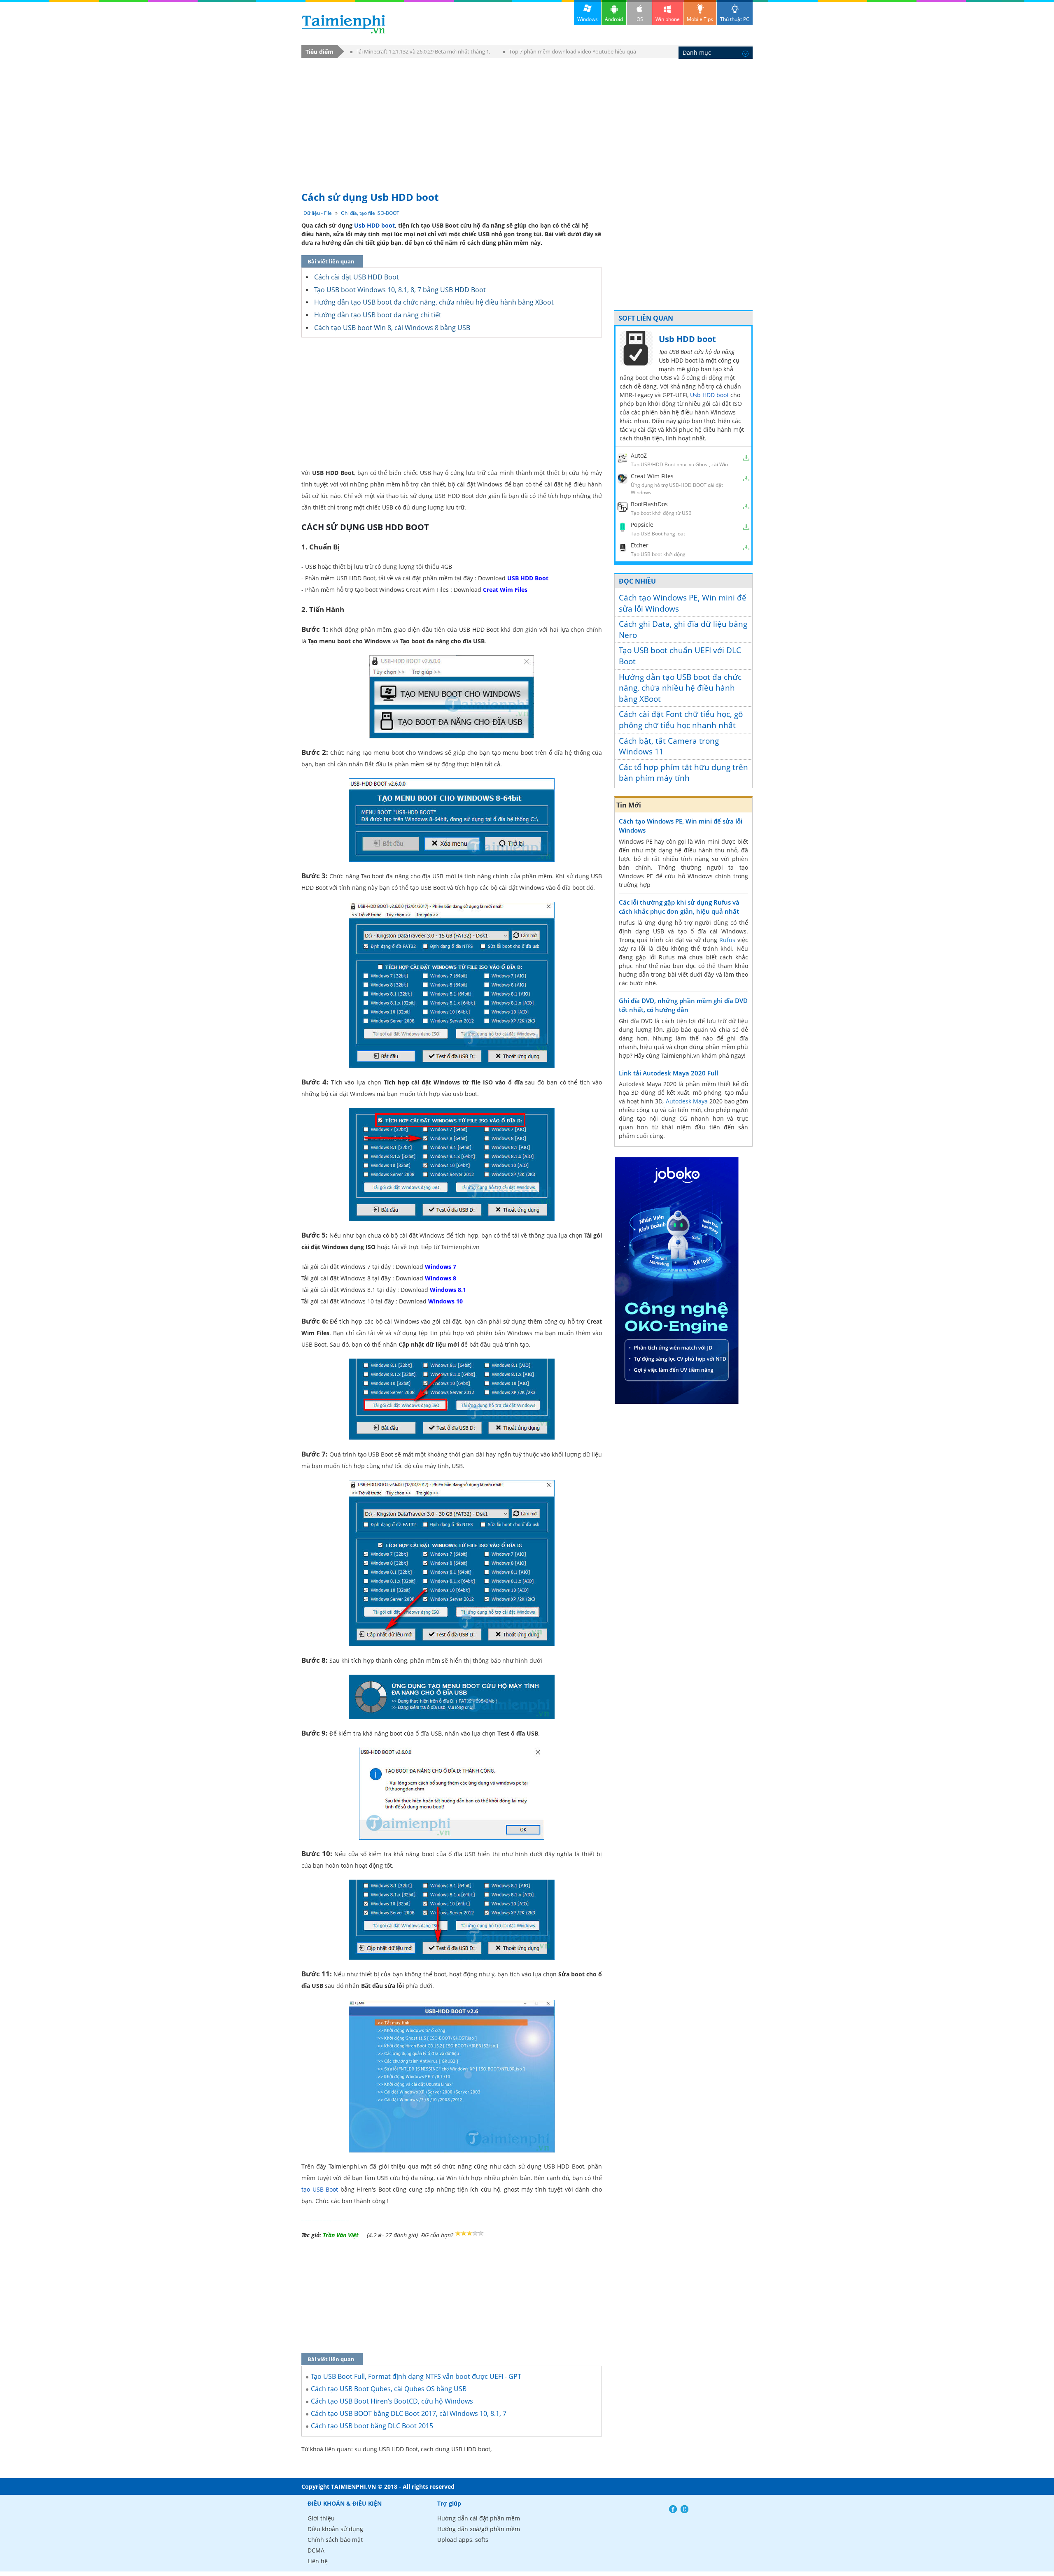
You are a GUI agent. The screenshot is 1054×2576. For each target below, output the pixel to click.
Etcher (640, 545)
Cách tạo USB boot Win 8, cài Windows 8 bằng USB (392, 328)
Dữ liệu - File (318, 213)
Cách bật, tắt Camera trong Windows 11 (669, 746)
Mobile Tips (700, 19)
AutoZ (639, 455)
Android (614, 19)
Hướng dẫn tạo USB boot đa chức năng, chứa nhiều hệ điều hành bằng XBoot (434, 302)
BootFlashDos (649, 504)
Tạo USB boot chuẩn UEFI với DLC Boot (680, 656)
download (344, 24)
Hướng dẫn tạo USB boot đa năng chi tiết (378, 315)
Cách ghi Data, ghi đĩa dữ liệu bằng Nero (683, 629)
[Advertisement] (527, 121)
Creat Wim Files (652, 476)
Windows (588, 19)
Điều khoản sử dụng (335, 2527)
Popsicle (642, 525)
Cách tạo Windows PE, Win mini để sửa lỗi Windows (683, 603)
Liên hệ (318, 2559)
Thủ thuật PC (735, 19)
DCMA (316, 2548)
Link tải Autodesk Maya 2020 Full (668, 1073)
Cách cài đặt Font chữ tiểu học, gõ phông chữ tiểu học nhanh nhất (681, 720)
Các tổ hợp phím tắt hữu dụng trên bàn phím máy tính (683, 773)
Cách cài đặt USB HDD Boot (357, 277)
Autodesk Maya (687, 1101)
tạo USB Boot (320, 2189)
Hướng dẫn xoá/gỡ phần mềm (479, 2527)
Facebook (673, 2507)
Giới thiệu (321, 2516)
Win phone (668, 19)
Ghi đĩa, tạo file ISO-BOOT (370, 213)
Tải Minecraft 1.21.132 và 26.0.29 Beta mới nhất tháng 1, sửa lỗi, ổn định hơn (420, 53)
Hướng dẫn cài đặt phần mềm (479, 2516)
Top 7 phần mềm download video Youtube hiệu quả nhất (569, 53)
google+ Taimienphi (684, 2507)
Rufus (727, 940)
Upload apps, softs (463, 2538)
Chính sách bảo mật (335, 2538)
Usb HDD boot (374, 225)
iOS (639, 19)
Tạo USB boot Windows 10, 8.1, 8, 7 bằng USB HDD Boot (400, 290)
